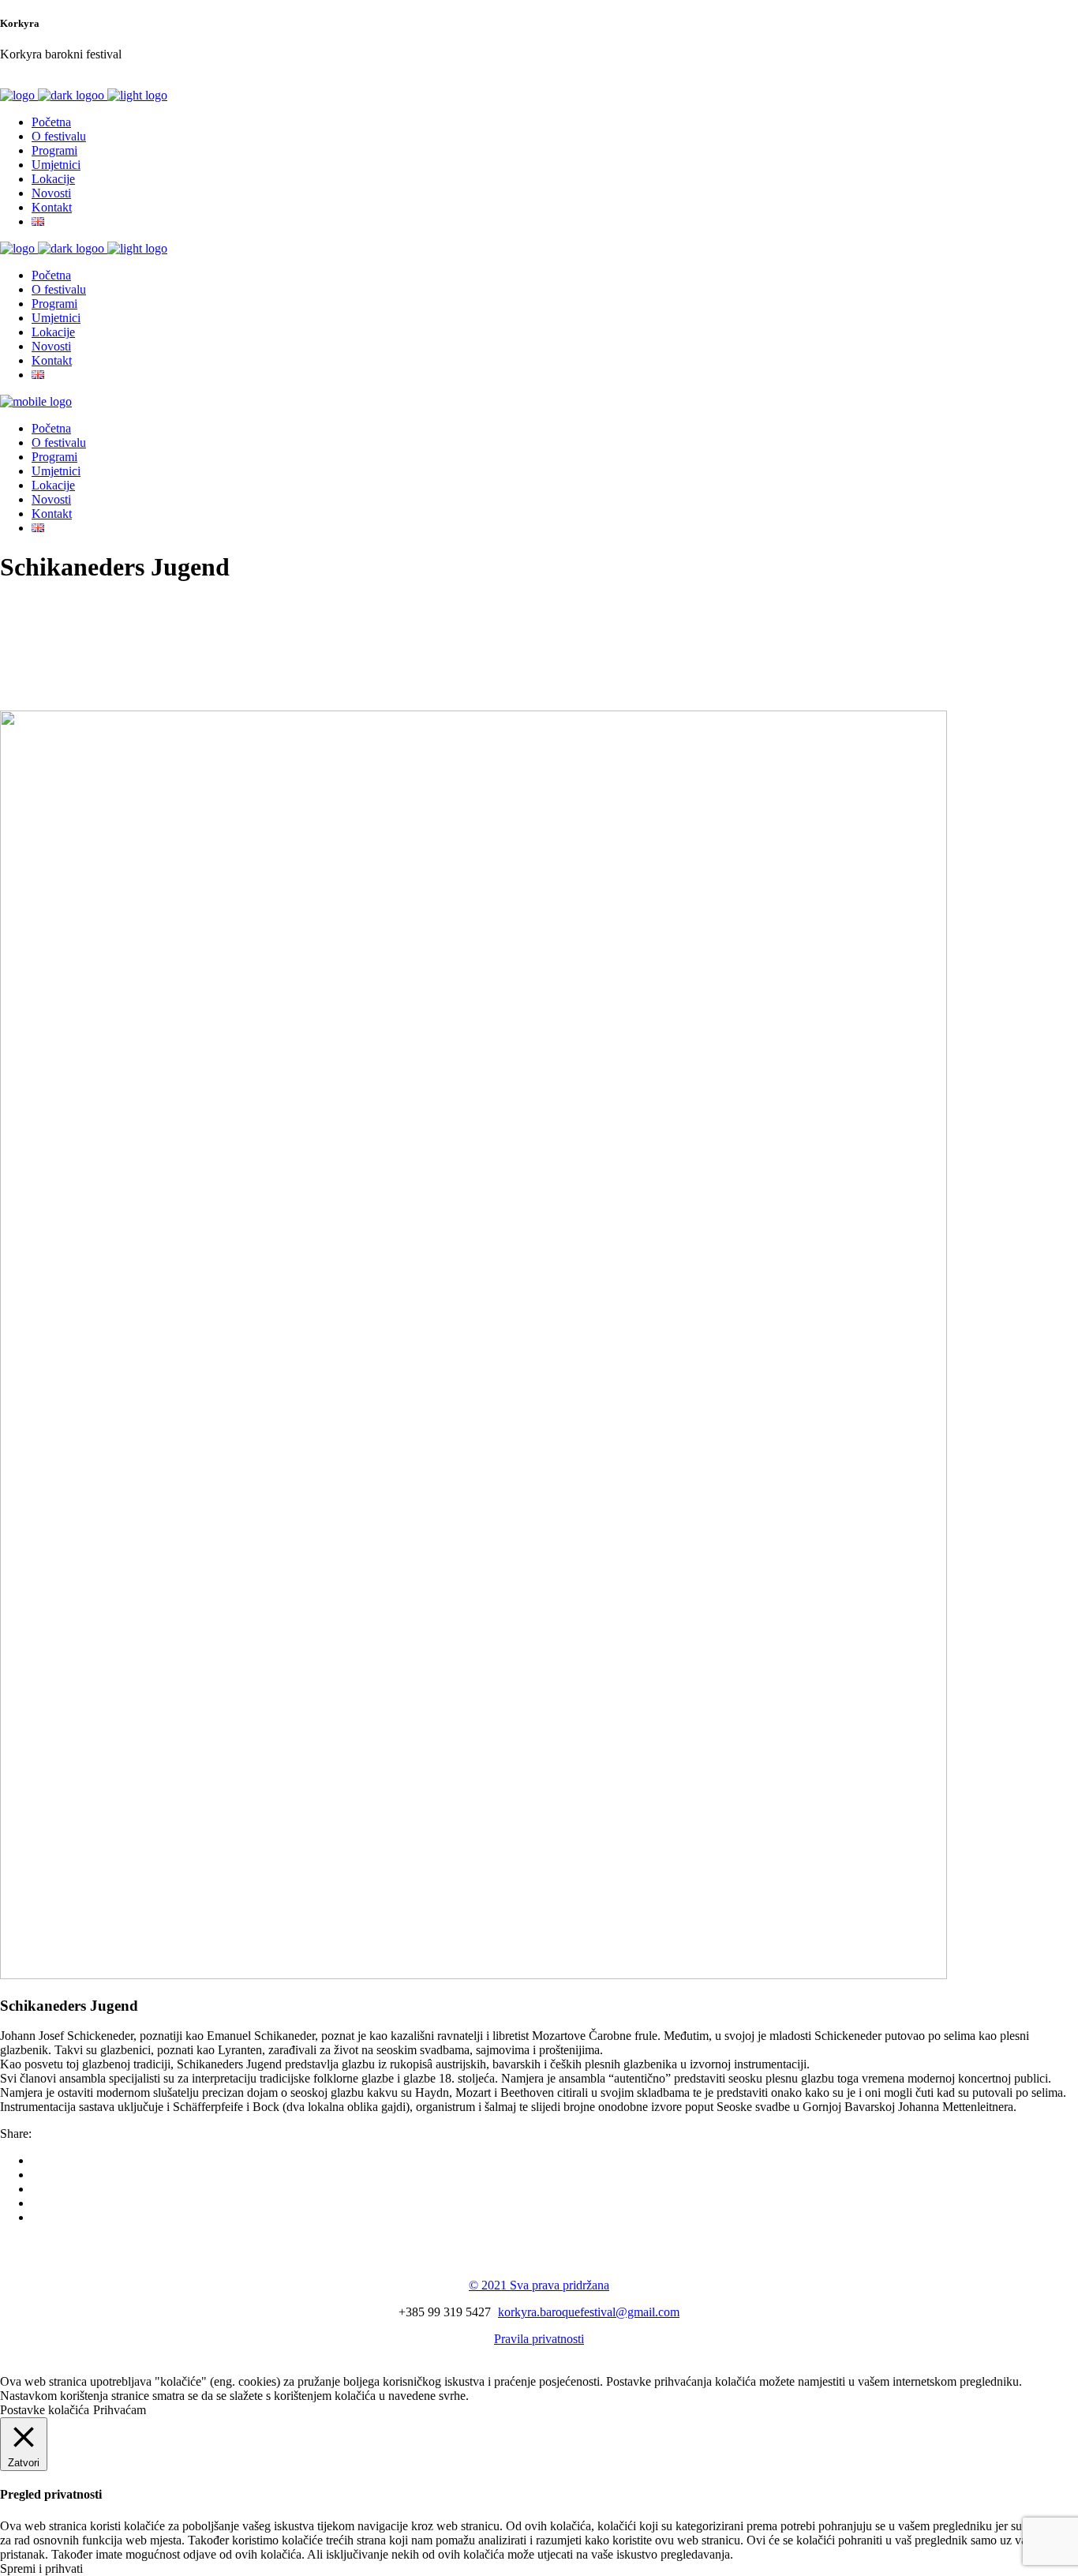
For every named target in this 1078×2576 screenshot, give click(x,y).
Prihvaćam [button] (120, 2410)
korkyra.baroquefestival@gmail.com (589, 2312)
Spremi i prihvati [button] (41, 2569)
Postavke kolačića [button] (45, 2410)
